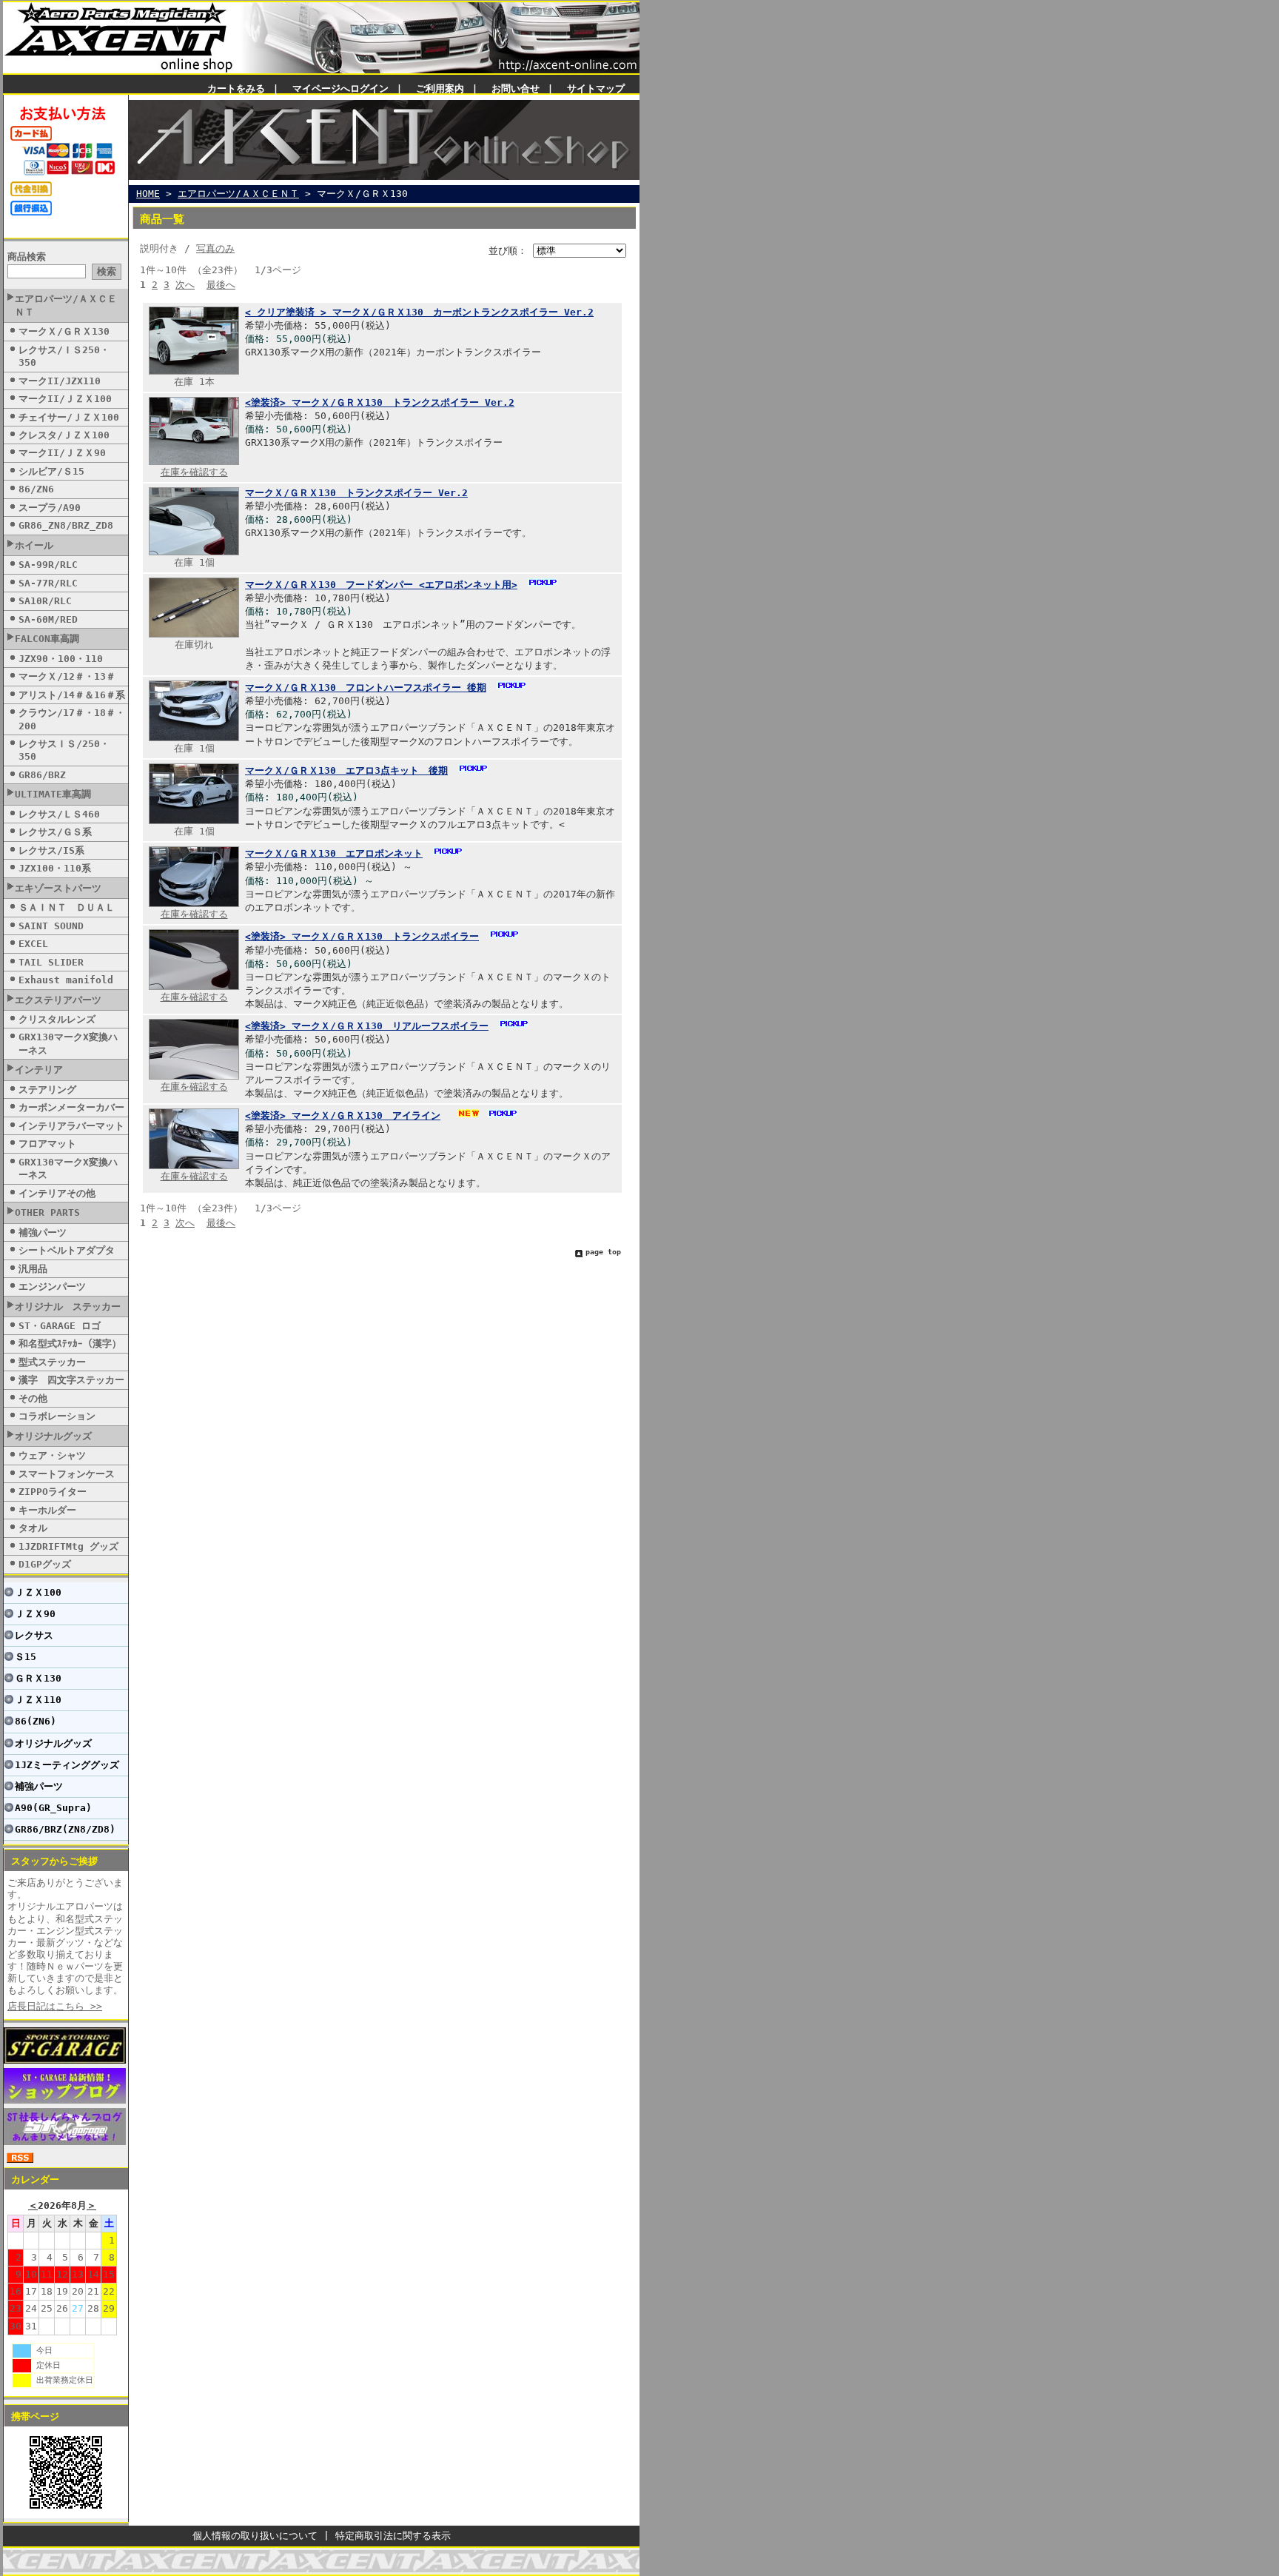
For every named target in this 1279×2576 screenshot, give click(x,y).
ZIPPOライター (53, 1492)
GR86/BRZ (42, 775)
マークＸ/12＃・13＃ (67, 676)
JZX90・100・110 (61, 659)
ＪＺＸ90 (35, 1614)
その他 (33, 1398)
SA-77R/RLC (48, 583)
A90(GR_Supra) (53, 1808)
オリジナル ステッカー (68, 1307)
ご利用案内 (440, 88)
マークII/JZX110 (60, 381)
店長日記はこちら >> (55, 2006)
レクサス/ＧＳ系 (55, 832)
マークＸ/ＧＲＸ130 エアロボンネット (334, 853)
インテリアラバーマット (71, 1126)
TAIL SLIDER (51, 962)
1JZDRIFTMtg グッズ (68, 1546)
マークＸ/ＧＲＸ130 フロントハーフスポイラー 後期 (366, 688)
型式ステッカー (52, 1362)
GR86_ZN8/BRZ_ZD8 (66, 525)
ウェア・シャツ (52, 1455)
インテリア (39, 1070)
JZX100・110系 (55, 868)
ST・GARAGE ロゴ (60, 1326)
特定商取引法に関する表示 (393, 2536)
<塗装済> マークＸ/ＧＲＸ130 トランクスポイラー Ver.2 (380, 402)
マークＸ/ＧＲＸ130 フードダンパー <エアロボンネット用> (381, 585)
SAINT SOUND (51, 926)
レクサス (34, 1635)
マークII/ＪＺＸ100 (65, 399)
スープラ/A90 (50, 508)
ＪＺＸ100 (38, 1592)
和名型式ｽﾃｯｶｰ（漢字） (70, 1344)
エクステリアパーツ (58, 1000)
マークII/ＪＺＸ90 (62, 453)
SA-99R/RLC (48, 565)
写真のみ (215, 248)
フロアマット (47, 1144)
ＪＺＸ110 (38, 1700)
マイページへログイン (340, 88)
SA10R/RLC (45, 601)
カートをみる (236, 88)
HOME (148, 194)
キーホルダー (47, 1510)
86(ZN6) (36, 1721)
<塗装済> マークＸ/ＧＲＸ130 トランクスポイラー (362, 936)
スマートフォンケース (67, 1474)
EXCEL (33, 944)
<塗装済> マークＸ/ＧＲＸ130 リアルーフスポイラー (367, 1026)
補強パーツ (43, 1232)
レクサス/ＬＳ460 (59, 814)
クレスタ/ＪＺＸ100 (64, 435)
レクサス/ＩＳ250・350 (64, 356)
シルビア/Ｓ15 (51, 471)
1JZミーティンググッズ (67, 1765)
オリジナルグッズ (53, 1436)
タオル (33, 1528)
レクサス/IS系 (51, 850)
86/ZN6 (36, 489)
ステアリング (47, 1090)
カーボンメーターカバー (71, 1107)
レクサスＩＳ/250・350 (64, 750)
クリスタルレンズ (57, 1019)
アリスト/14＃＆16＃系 (72, 695)
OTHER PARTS (47, 1212)
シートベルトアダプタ (67, 1250)
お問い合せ (516, 88)
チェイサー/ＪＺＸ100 (69, 417)
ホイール (34, 545)
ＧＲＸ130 (38, 1678)
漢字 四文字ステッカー (71, 1380)
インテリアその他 (57, 1193)
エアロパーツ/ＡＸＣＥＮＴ (66, 305)
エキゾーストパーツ (58, 888)
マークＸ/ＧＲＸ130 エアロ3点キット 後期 (346, 770)
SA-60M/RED (48, 619)
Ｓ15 (26, 1657)
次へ (185, 285)
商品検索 (27, 257)
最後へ (221, 285)
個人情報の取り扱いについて (255, 2536)
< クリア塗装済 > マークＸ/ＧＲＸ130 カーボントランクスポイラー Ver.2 (419, 312)
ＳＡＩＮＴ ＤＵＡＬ (67, 907)
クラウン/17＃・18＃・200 (72, 719)
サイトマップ (596, 88)
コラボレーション (57, 1416)
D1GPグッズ (45, 1564)
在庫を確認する (194, 472)
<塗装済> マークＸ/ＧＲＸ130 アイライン (343, 1115)
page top (603, 1252)
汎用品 (33, 1269)
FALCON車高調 (47, 639)
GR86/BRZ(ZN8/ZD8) (65, 1829)
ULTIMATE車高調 (53, 794)
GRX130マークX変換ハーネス (68, 1043)
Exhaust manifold (66, 980)
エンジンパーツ (52, 1287)
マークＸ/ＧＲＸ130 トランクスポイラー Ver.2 (356, 493)
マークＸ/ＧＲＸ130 (64, 331)
